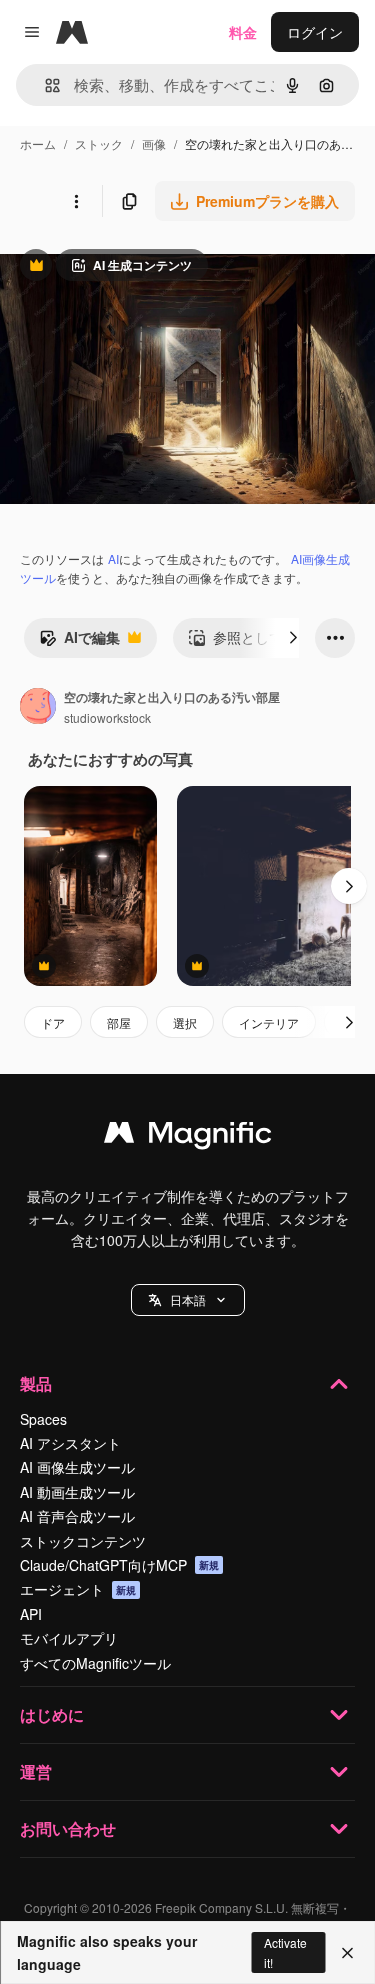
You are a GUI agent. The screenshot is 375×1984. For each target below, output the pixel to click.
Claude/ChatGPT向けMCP (119, 1565)
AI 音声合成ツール (77, 1516)
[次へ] (293, 638)
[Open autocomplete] (44, 85)
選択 (185, 1022)
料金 (243, 32)
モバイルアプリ (69, 1638)
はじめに (52, 1714)
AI (113, 558)
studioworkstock (107, 717)
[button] (188, 1300)
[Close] (347, 1953)
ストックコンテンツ (83, 1541)
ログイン (315, 32)
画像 (154, 143)
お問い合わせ (68, 1828)
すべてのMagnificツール (95, 1663)
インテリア (269, 1022)
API (31, 1614)
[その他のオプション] (76, 201)
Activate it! (285, 1952)
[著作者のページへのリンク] (38, 708)
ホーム (38, 143)
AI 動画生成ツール (77, 1492)
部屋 (119, 1022)
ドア (53, 1022)
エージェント (78, 1589)
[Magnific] (188, 1137)
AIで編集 (79, 642)
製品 (36, 1383)
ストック (99, 143)
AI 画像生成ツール (77, 1467)
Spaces (43, 1419)
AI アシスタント (70, 1443)
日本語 (188, 1299)
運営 (36, 1771)
